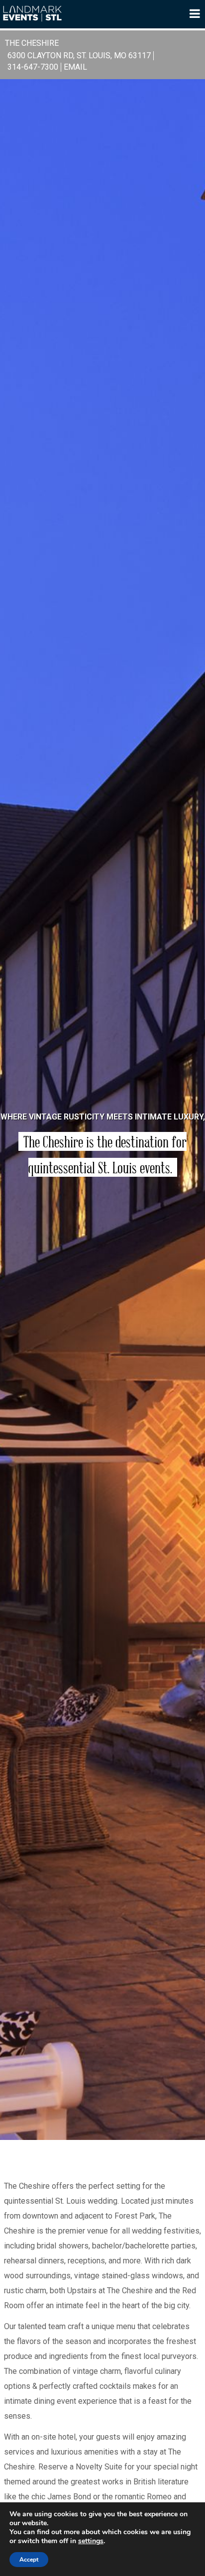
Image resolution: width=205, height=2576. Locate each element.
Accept (29, 2560)
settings (91, 2541)
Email (75, 67)
